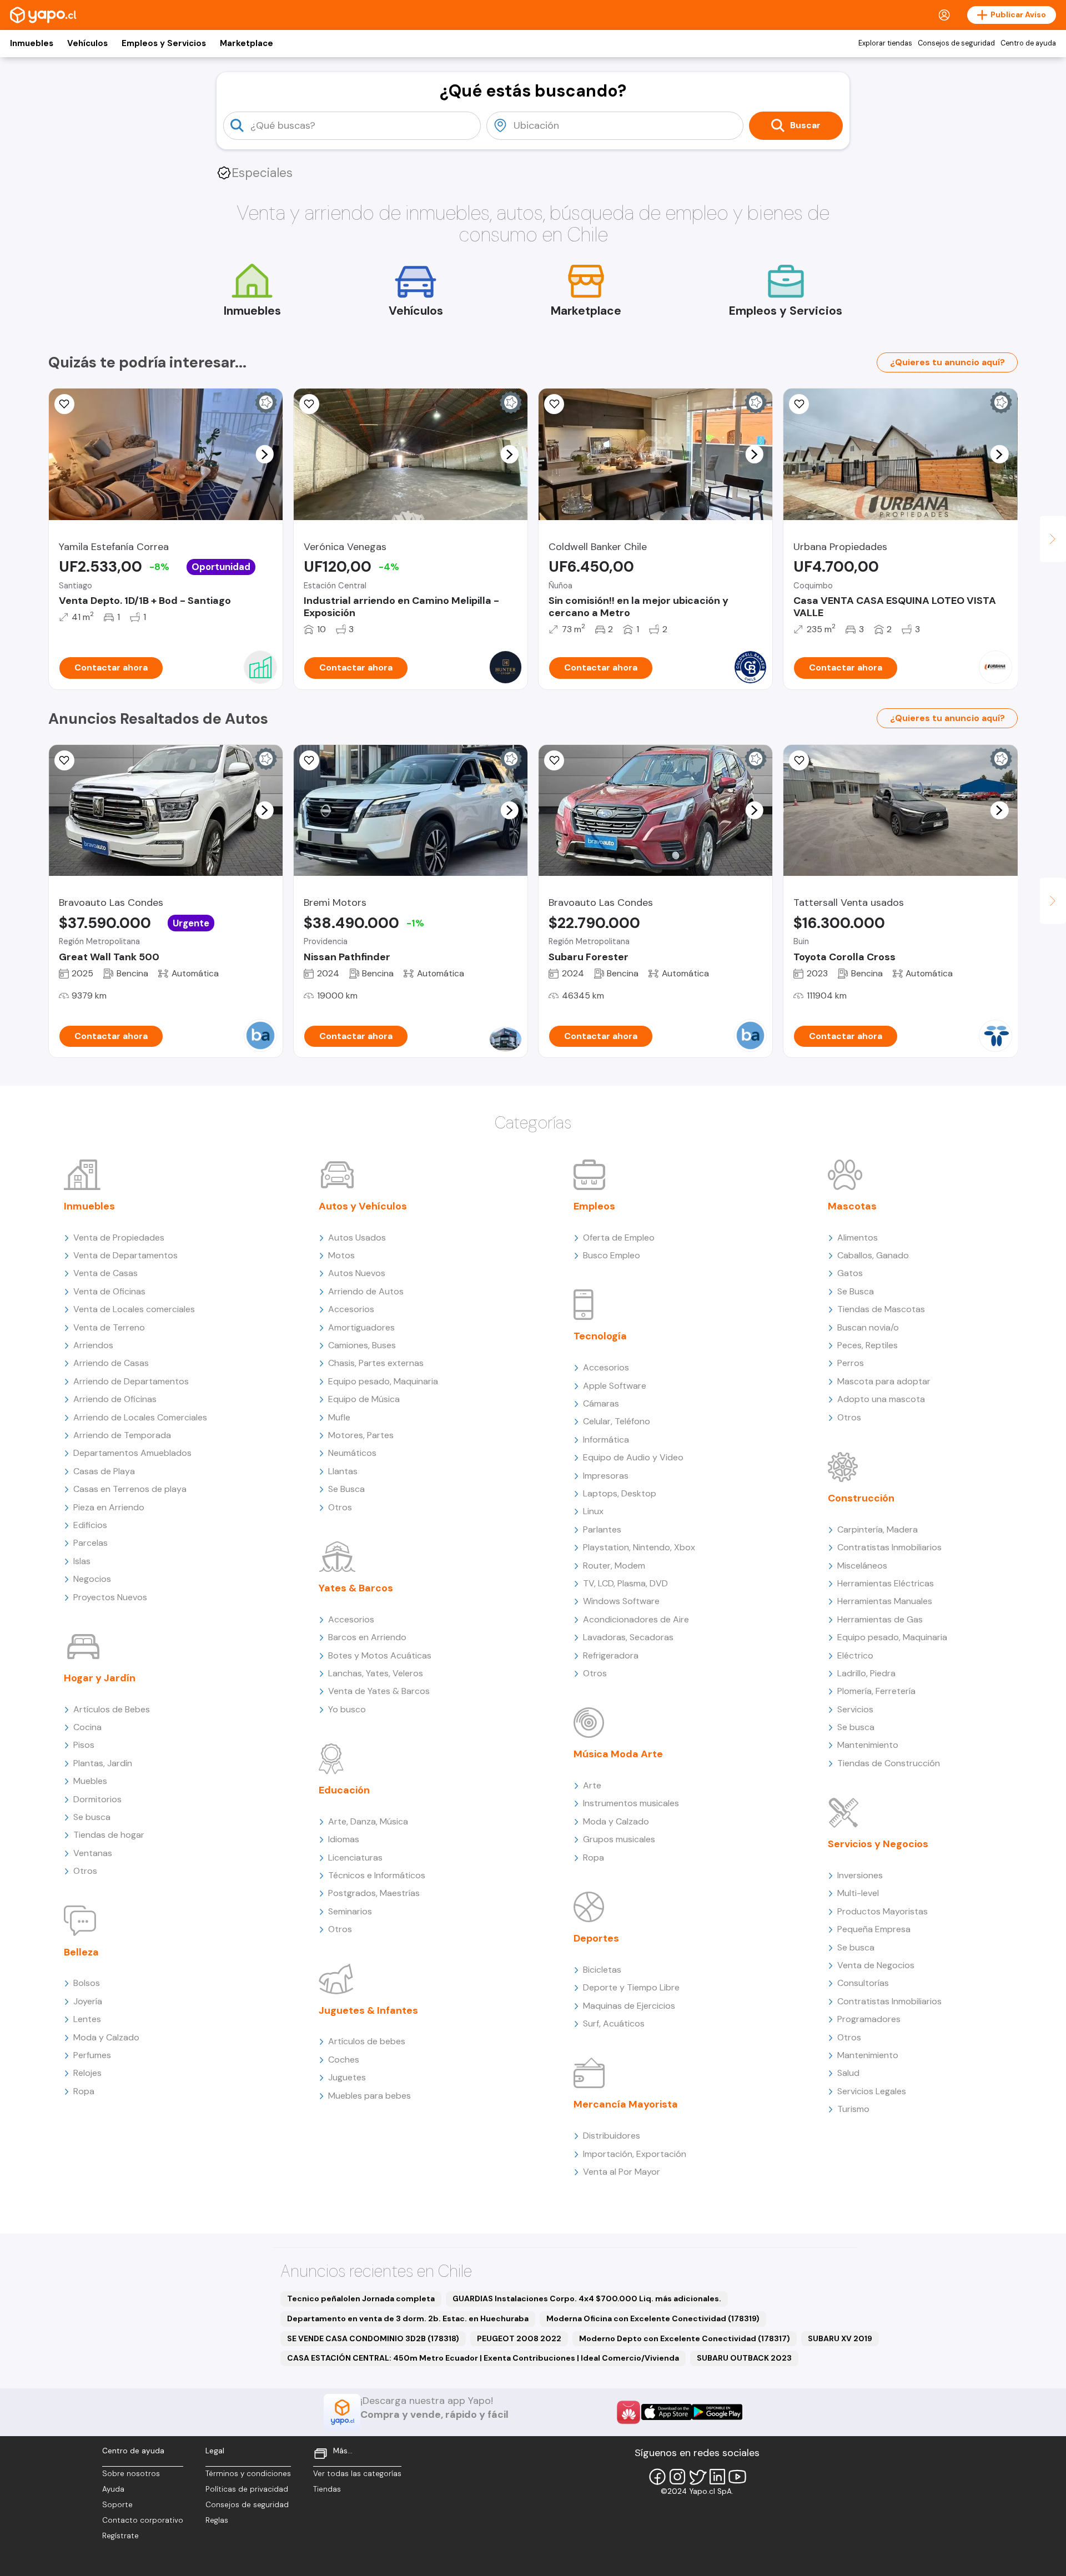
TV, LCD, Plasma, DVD (625, 1583)
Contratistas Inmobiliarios (889, 1547)
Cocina (87, 1727)
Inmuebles (32, 43)
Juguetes (347, 2077)
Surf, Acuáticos (614, 2023)
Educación (344, 1790)
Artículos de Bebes (112, 1709)
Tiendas (327, 2489)
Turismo (853, 2109)
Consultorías (863, 1983)
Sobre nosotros (131, 2474)
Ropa (84, 2091)
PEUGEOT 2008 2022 (519, 2338)
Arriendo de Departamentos (131, 1381)
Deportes (596, 1938)
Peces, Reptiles (868, 1345)
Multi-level (858, 1893)
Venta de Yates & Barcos (379, 1691)
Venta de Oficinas (109, 1291)
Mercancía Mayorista (626, 2104)
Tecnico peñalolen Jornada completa (361, 2298)
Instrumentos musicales (631, 1803)
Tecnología (600, 1336)
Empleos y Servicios (164, 43)
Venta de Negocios (876, 1965)
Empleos (594, 1206)
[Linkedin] (717, 2477)
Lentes (87, 2019)
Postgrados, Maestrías (374, 1893)
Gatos (850, 1273)
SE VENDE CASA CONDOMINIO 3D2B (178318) (373, 2338)
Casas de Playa (104, 1471)
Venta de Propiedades (119, 1237)
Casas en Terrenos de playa (130, 1489)
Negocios (92, 1579)
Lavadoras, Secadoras (628, 1637)
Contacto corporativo (143, 2520)
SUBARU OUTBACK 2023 (744, 2358)
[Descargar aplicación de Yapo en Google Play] (717, 2412)
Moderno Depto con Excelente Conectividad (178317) (685, 2338)
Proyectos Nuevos (110, 1597)
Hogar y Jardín (100, 1678)
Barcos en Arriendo (367, 1637)
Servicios (855, 1709)
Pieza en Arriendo (109, 1507)
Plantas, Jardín (103, 1763)
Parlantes (602, 1529)
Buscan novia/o (868, 1327)
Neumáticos (352, 1453)
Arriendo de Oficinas (115, 1399)
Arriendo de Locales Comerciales (140, 1417)
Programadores (869, 2019)
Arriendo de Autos (366, 1291)
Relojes (87, 2073)
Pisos (84, 1745)
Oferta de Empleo (619, 1237)
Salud (848, 2073)
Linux (593, 1511)
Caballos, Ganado (873, 1255)
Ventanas (93, 1853)
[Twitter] (697, 2477)
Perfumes (92, 2055)
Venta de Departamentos (125, 1255)
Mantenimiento (868, 1745)
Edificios (90, 1525)
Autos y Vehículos (363, 1206)
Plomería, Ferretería (876, 1691)
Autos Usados (357, 1237)
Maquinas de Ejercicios (629, 2006)
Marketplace (247, 43)
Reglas (217, 2520)
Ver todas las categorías (357, 2474)
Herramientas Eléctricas (886, 1583)
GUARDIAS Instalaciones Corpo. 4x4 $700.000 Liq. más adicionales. (587, 2298)
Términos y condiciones (248, 2474)
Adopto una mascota (881, 1399)
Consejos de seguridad (956, 43)
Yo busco (347, 1709)
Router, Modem (614, 1566)
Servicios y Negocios (878, 1844)
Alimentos (858, 1237)
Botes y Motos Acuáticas (380, 1655)
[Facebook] (657, 2477)
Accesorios (351, 1309)
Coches (344, 2060)
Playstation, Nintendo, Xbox (639, 1547)
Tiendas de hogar (109, 1835)
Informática (606, 1440)
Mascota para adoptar (884, 1381)
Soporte (117, 2505)
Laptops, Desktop (620, 1493)
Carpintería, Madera (878, 1529)
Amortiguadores (361, 1327)
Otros (85, 1871)
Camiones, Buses (362, 1345)
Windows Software (621, 1601)
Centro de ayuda (1028, 43)
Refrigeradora (611, 1655)
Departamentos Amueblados (132, 1453)
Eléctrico (855, 1655)
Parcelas (90, 1543)
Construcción (861, 1498)
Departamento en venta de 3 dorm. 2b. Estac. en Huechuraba (408, 2318)
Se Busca (346, 1489)
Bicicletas (602, 1970)
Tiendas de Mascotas (881, 1309)
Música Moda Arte (618, 1754)
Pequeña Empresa (874, 1929)
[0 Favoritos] (309, 404)
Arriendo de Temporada (122, 1435)
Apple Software (615, 1386)
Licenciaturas (355, 1857)
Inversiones (860, 1875)
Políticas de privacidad (247, 2489)
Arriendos (93, 1345)
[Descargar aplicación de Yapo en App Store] (667, 2412)
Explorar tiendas (885, 43)
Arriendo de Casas (111, 1363)
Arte (592, 1785)
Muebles (90, 1781)
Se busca (92, 1817)
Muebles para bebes (369, 2096)
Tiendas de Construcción (889, 1763)
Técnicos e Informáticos (377, 1875)
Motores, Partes (361, 1435)
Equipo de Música (364, 1399)
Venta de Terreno (109, 1327)
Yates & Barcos (356, 1588)
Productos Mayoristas (883, 1911)
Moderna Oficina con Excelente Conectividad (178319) (653, 2318)
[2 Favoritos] (799, 760)
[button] (264, 454)
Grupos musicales (619, 1839)
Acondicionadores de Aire (636, 1619)
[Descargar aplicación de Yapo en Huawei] (628, 2412)
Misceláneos (862, 1566)
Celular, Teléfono (617, 1421)
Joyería (88, 2001)
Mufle (339, 1417)
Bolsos (87, 1983)
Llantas (343, 1471)
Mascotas (852, 1206)
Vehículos (87, 43)
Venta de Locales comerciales (134, 1309)
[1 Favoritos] (64, 404)
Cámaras (601, 1403)
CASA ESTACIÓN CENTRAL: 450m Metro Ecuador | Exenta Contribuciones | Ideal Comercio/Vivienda (483, 2358)
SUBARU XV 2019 (840, 2338)
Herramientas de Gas (880, 1619)
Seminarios (350, 1911)
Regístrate (120, 2536)
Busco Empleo (612, 1255)
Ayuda (113, 2489)
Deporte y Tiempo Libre (631, 1987)
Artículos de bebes (367, 2041)
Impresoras (606, 1476)
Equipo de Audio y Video (633, 1457)
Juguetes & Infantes (368, 2010)
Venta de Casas (105, 1273)
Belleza (81, 1952)
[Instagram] (677, 2477)
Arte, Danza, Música (368, 1821)
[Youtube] (737, 2477)
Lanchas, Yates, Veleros (376, 1673)
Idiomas (344, 1839)
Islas (82, 1561)
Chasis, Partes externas (376, 1363)
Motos (341, 1255)
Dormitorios (97, 1799)
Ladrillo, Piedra (866, 1673)
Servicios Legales (872, 2091)
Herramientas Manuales (885, 1601)
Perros (851, 1363)
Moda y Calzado (106, 2037)
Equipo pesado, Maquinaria (383, 1381)
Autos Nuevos (357, 1273)
